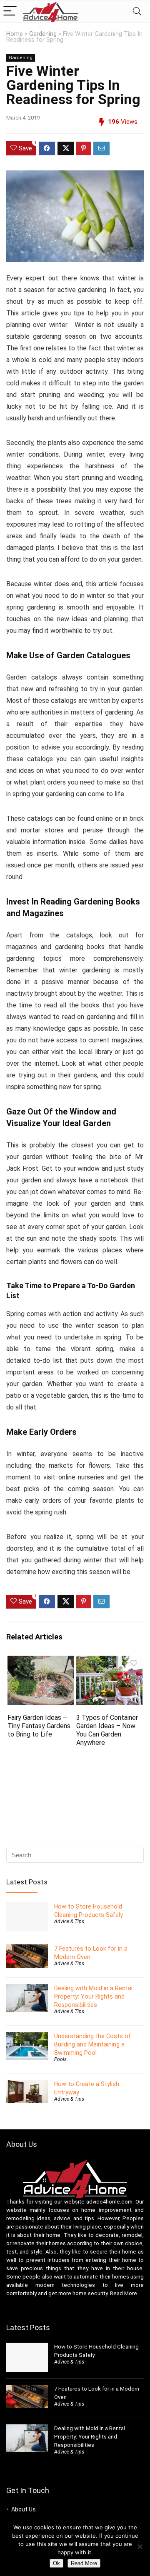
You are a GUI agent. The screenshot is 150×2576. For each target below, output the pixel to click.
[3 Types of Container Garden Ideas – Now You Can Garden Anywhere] (109, 1661)
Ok (56, 2563)
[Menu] (10, 11)
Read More (124, 2293)
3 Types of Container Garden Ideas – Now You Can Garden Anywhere (107, 1730)
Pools (60, 2059)
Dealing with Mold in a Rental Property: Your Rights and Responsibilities (93, 1996)
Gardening (43, 34)
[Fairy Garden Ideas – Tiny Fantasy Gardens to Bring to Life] (40, 1661)
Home (15, 34)
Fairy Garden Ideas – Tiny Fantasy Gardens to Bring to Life (39, 1726)
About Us (24, 2509)
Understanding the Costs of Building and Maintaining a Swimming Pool (92, 2044)
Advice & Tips (69, 1921)
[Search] (137, 11)
